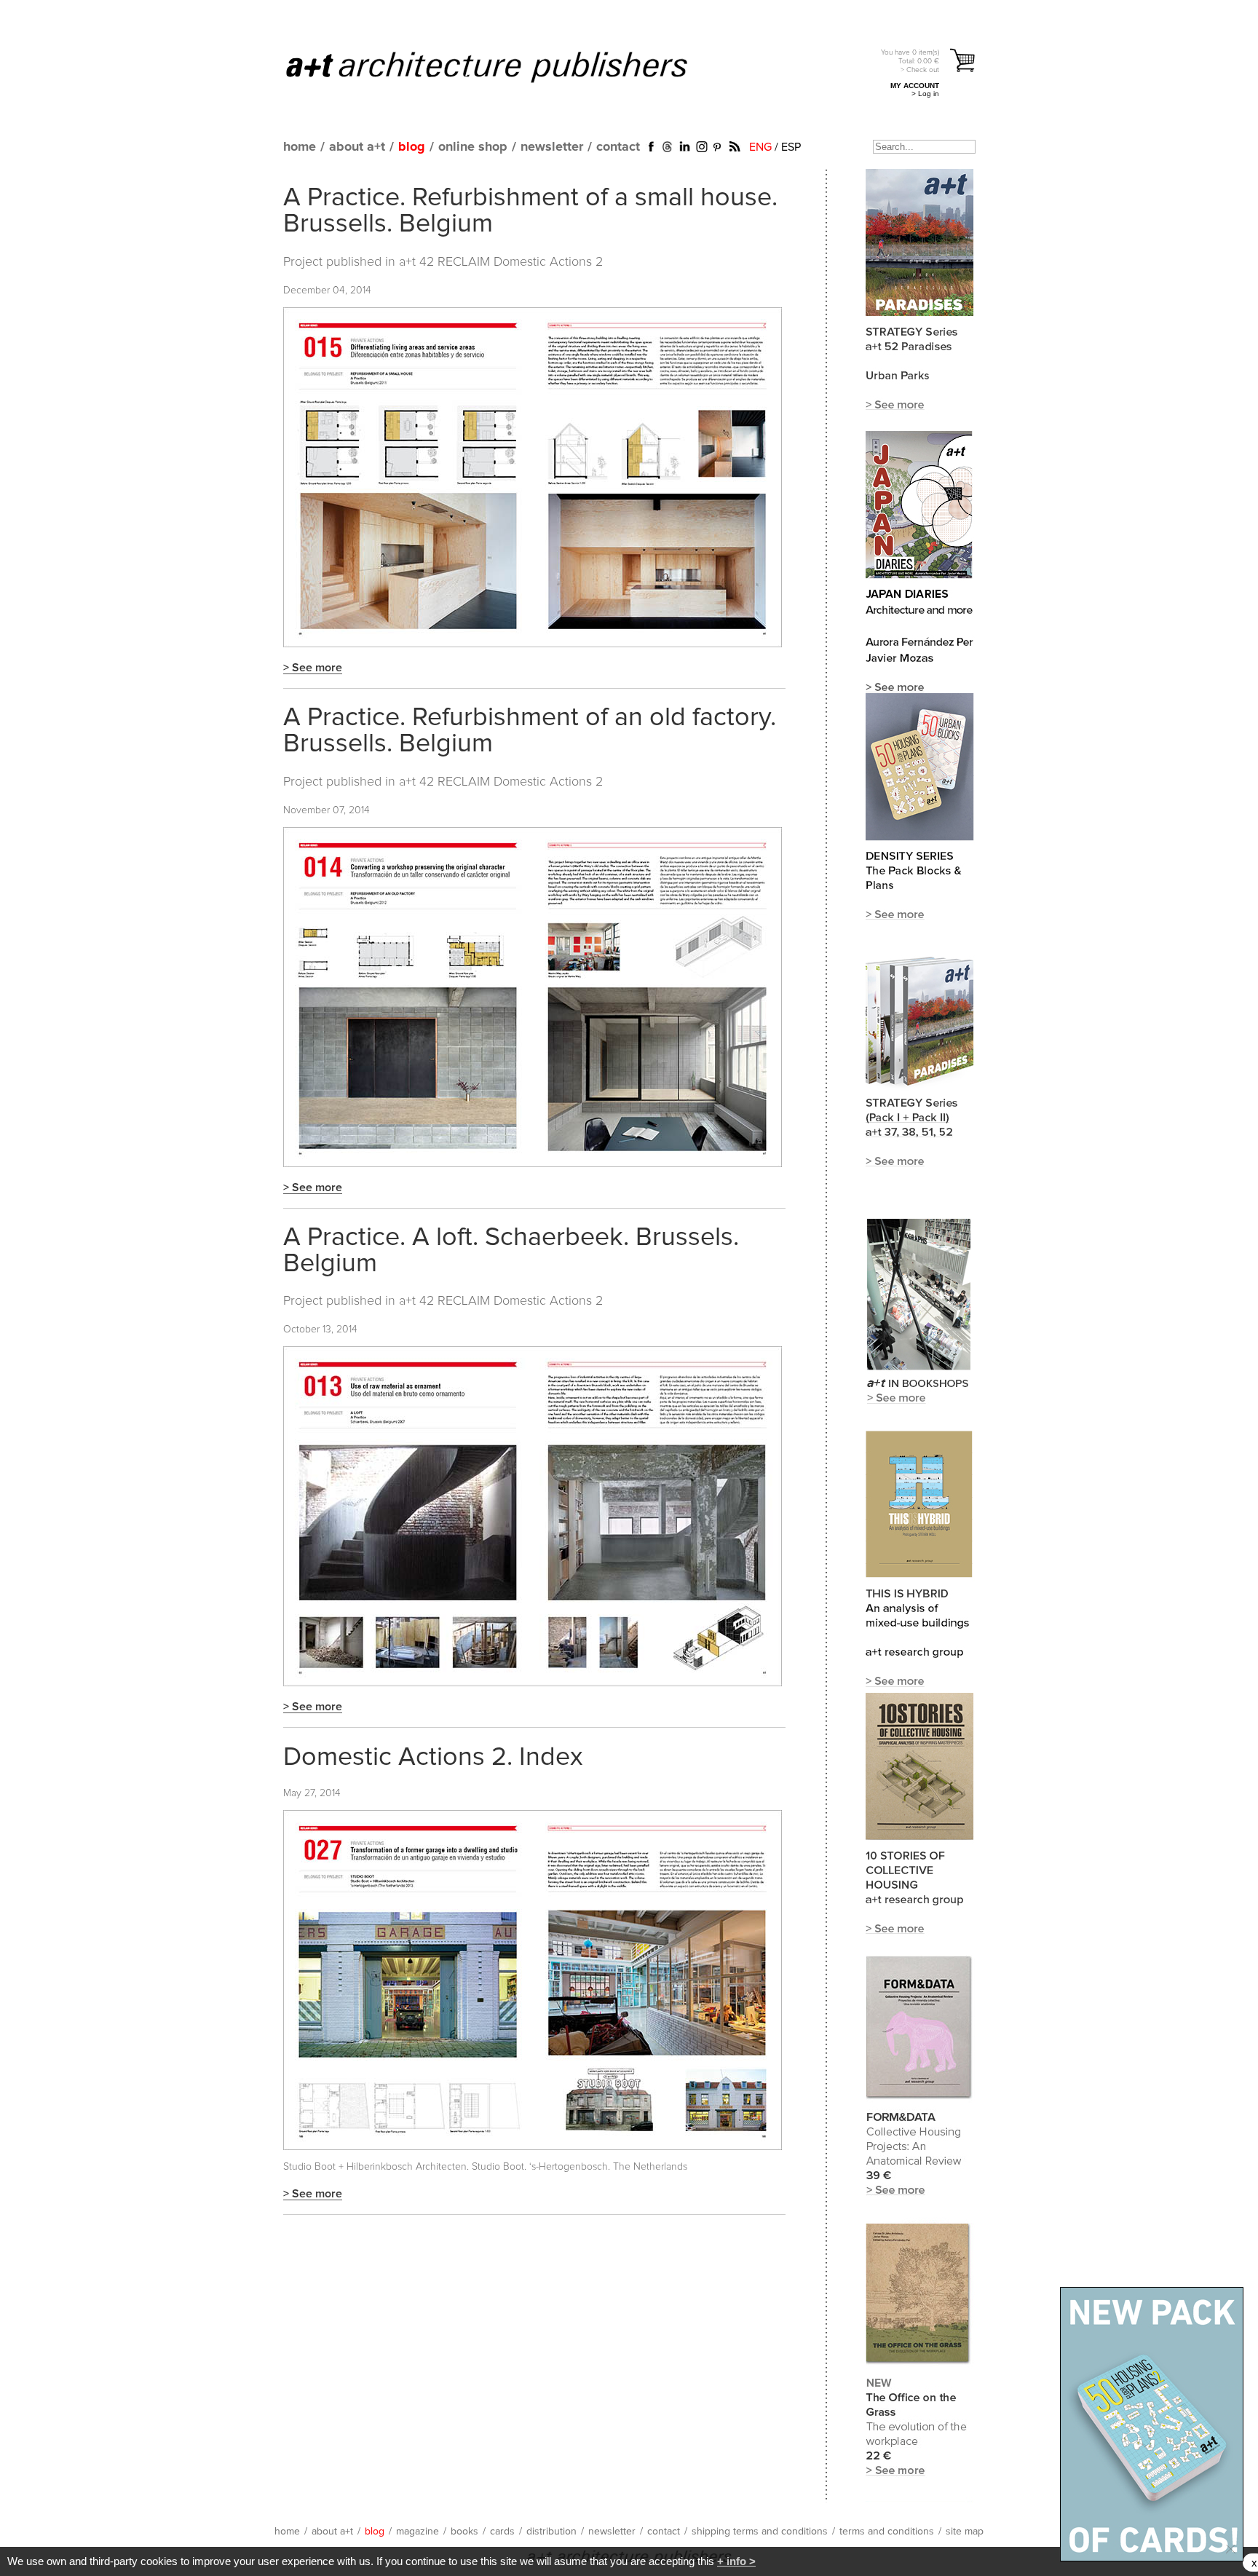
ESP (791, 147)
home (300, 147)
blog (412, 147)
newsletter (552, 147)
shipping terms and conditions (760, 2532)
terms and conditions (887, 2532)
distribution (551, 2532)
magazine (418, 2532)
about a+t (357, 147)
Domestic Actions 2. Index (433, 1758)
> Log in (925, 94)
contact (618, 147)
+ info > (736, 2561)
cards (502, 2532)
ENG (760, 147)
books (464, 2532)
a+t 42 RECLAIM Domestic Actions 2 (501, 262)
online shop (473, 147)
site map (965, 2532)
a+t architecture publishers (505, 66)
